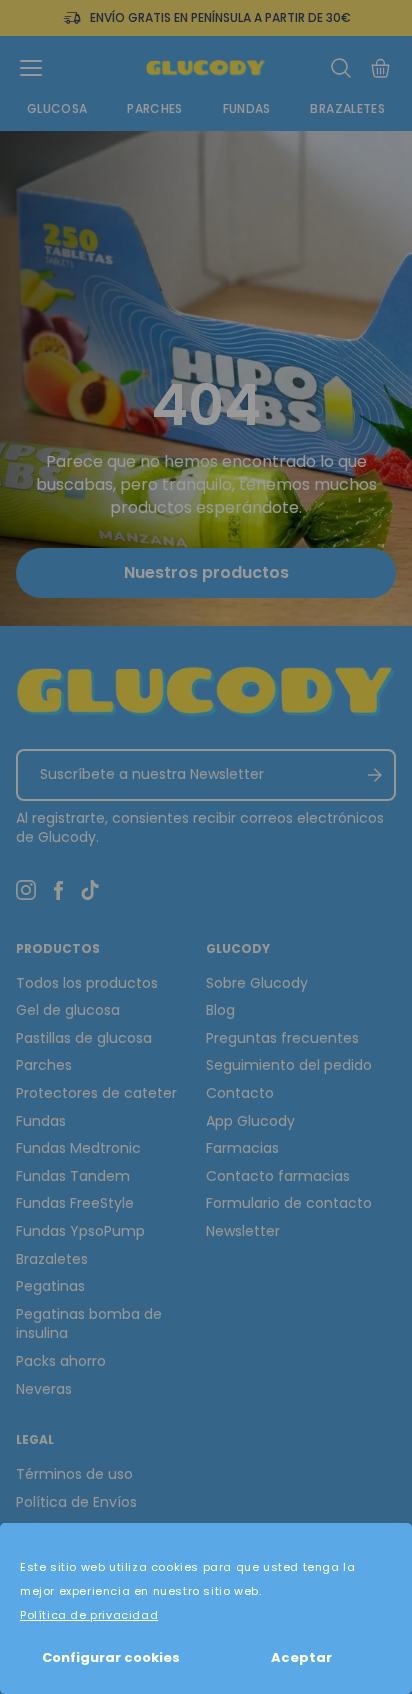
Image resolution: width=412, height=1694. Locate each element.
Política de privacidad (89, 1615)
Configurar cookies (111, 1657)
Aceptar (301, 1657)
